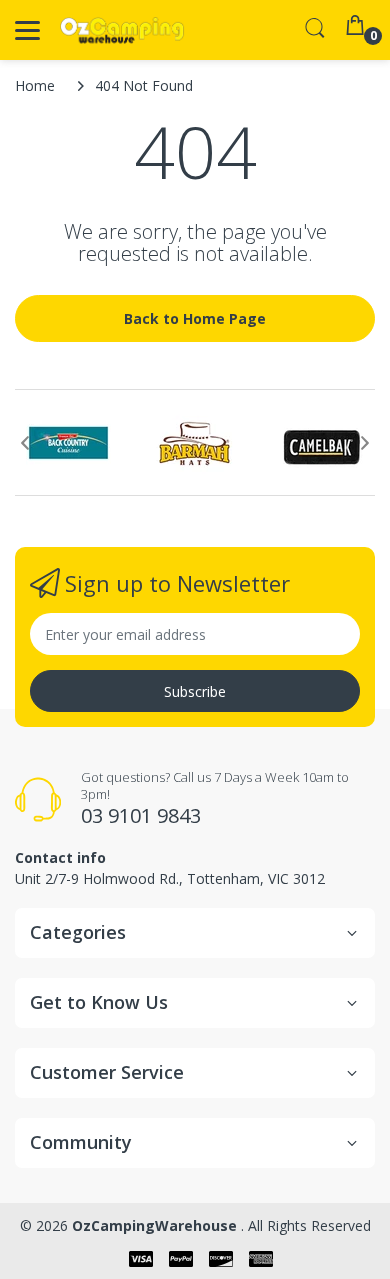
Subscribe (195, 691)
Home (35, 85)
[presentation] (25, 443)
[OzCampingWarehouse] (122, 30)
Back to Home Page (195, 318)
